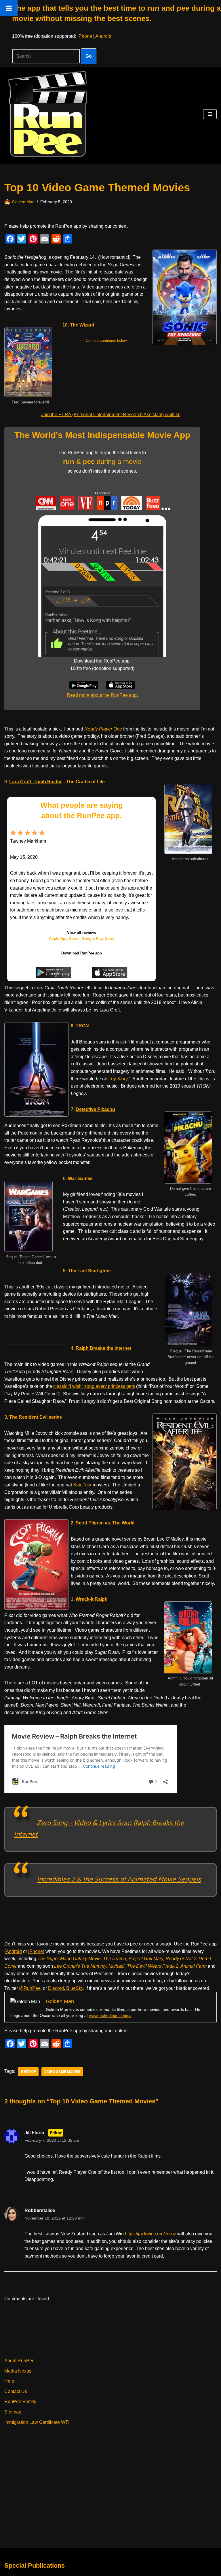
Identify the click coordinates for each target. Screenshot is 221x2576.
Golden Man (23, 202)
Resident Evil (33, 1417)
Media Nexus (18, 2371)
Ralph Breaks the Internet (103, 1348)
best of (28, 2072)
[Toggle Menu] (9, 8)
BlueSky (75, 1988)
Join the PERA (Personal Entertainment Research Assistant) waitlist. (111, 415)
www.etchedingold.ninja (110, 2015)
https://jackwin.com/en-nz (150, 2234)
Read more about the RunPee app (102, 695)
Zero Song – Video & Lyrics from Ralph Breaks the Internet (99, 1828)
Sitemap (13, 2412)
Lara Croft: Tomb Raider (35, 782)
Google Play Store (98, 938)
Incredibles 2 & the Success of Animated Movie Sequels (119, 1879)
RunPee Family (20, 2402)
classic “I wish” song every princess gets (94, 1386)
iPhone (85, 36)
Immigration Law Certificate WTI (37, 2422)
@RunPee (30, 1988)
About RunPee (19, 2361)
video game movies (62, 2072)
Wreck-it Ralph (92, 1599)
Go (89, 56)
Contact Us (16, 2391)
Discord (56, 1988)
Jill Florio (34, 2133)
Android (103, 36)
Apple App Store (64, 938)
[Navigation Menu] (210, 114)
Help (9, 2381)
